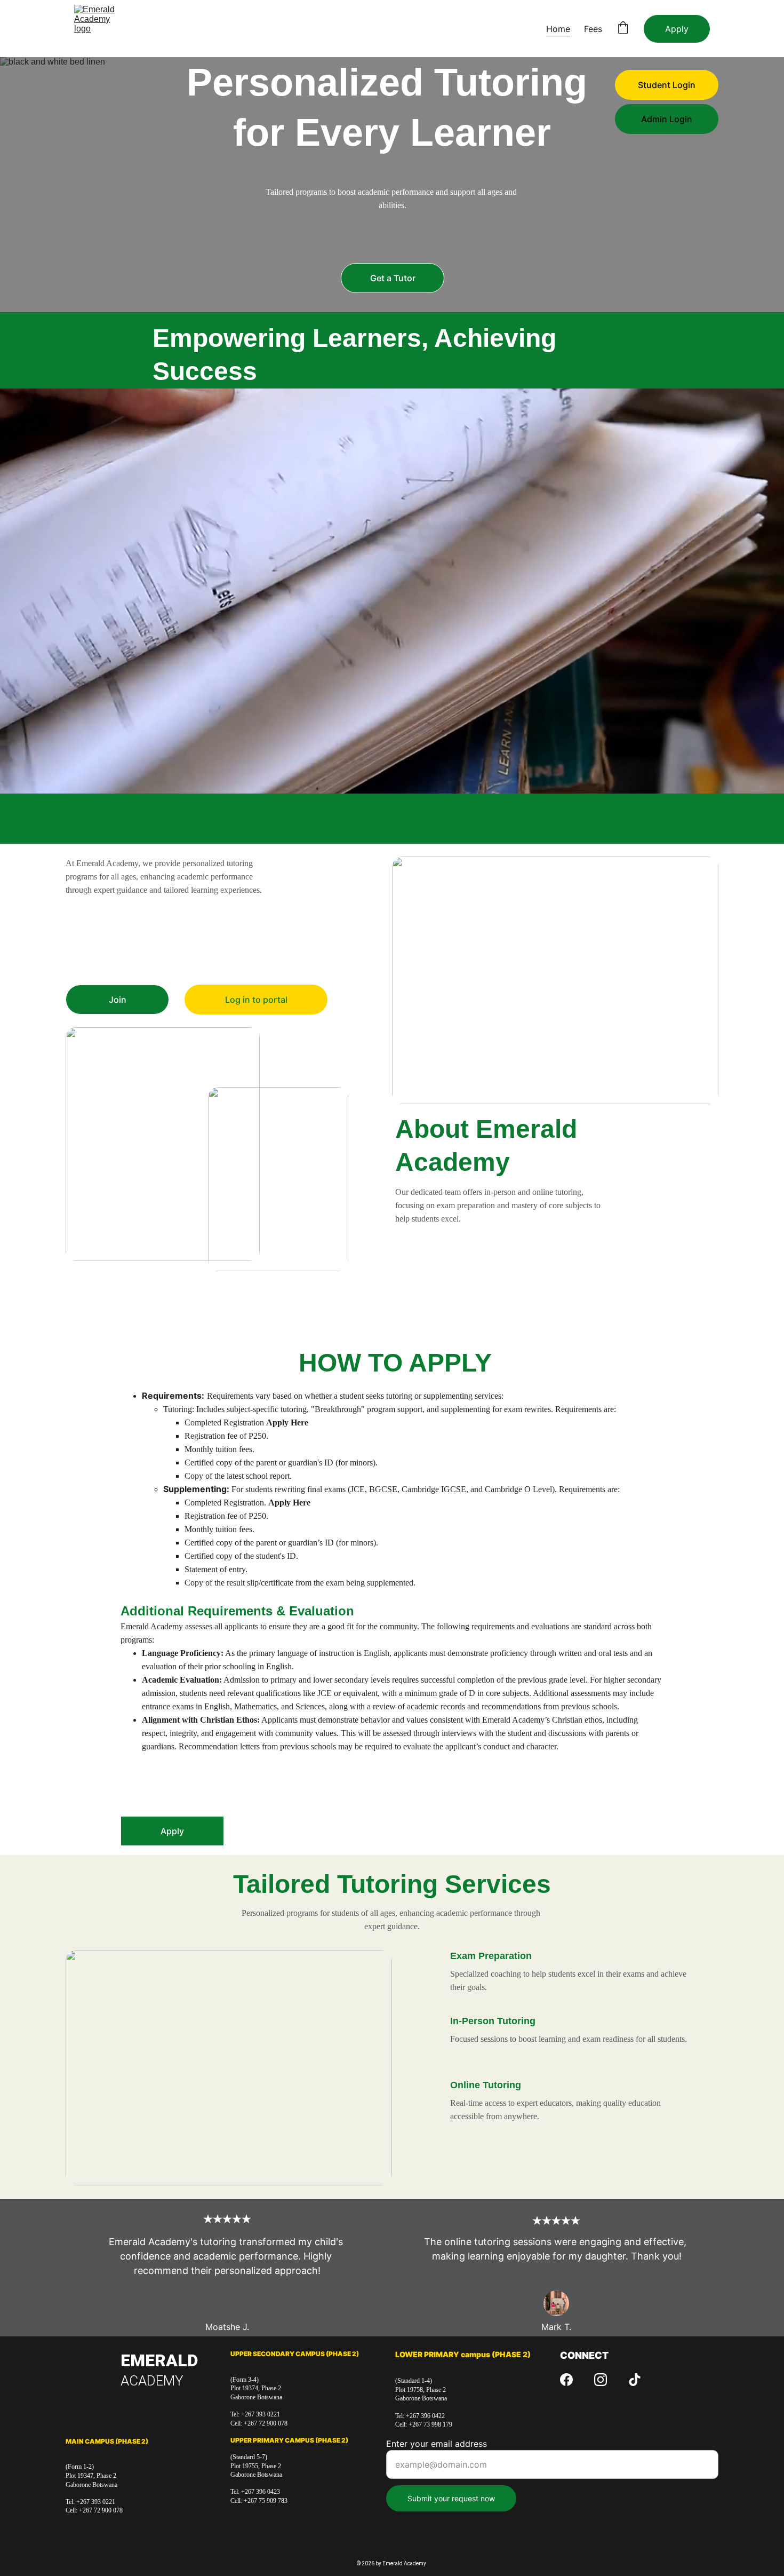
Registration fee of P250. (226, 1436)
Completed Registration (225, 1422)
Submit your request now (451, 2498)
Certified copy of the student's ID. (241, 1556)
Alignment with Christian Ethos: (201, 1720)
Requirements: (173, 1396)
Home (558, 29)
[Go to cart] (623, 29)
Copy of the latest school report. (238, 1476)
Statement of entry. (216, 1569)
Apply (677, 29)
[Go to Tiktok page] (635, 2380)
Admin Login (667, 119)
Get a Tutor (393, 278)
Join (118, 1000)
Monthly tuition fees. (219, 1449)
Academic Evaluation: (182, 1680)
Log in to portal (256, 1000)
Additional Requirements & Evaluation (237, 1611)
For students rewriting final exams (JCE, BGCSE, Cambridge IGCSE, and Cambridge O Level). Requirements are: (426, 1489)
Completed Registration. (226, 1503)
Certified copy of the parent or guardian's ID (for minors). (281, 1463)
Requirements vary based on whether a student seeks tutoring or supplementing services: (355, 1396)
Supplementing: (197, 1489)
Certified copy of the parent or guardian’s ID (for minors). (281, 1543)
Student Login (667, 85)
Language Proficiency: (183, 1653)
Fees (593, 29)
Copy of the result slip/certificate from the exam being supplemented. (300, 1583)
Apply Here (287, 1422)
